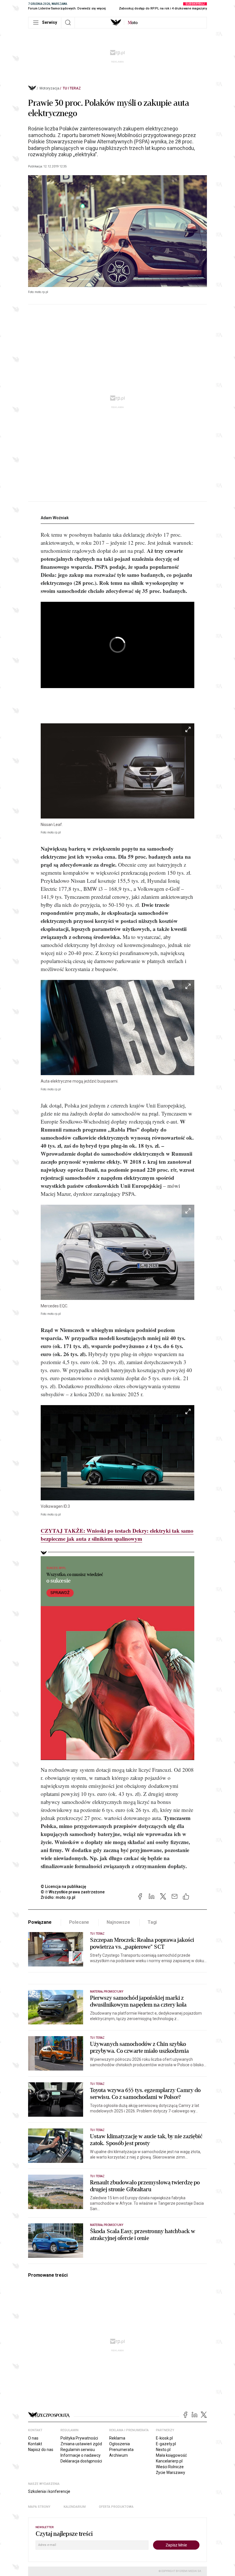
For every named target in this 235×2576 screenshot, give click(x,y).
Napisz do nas (41, 2450)
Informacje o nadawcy (81, 2455)
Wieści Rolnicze (170, 2467)
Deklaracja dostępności (81, 2461)
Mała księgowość (171, 2455)
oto (133, 23)
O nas (33, 2438)
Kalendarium (75, 2507)
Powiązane (40, 1922)
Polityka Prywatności (79, 2438)
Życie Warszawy (171, 2473)
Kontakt (35, 2444)
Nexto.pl (163, 2450)
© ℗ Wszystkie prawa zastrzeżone (73, 1892)
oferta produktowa (116, 2507)
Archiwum (119, 2455)
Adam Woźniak (55, 518)
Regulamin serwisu (78, 2450)
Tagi (152, 1922)
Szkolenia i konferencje (49, 2491)
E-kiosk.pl (164, 2438)
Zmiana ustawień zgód (81, 2444)
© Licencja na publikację (64, 1886)
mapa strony (39, 2507)
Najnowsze (118, 1922)
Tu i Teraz (72, 88)
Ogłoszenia (120, 2444)
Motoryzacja (49, 88)
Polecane (79, 1922)
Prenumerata (121, 2450)
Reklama (117, 2438)
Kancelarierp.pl (169, 2461)
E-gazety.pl (166, 2444)
